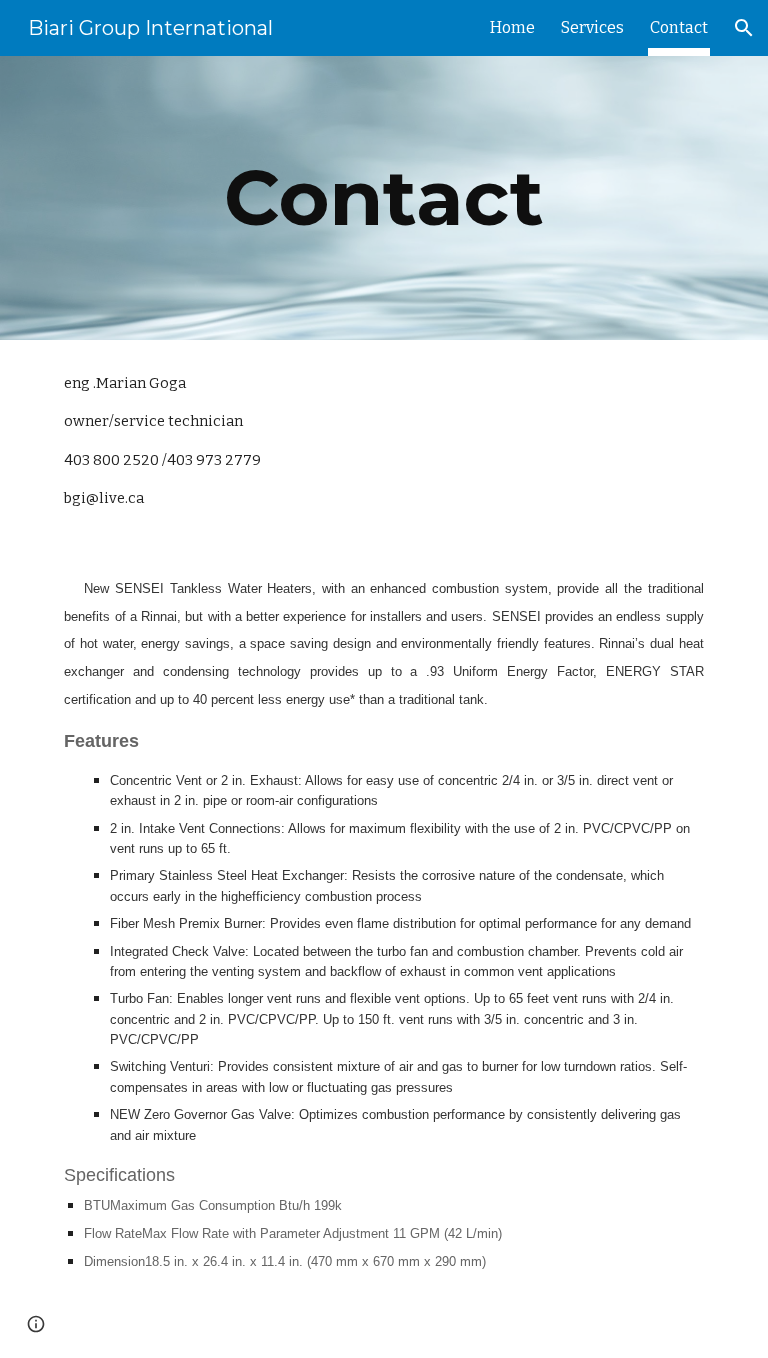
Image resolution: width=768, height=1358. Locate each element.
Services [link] (592, 27)
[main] (383, 198)
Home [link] (512, 27)
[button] (744, 28)
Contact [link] (679, 27)
